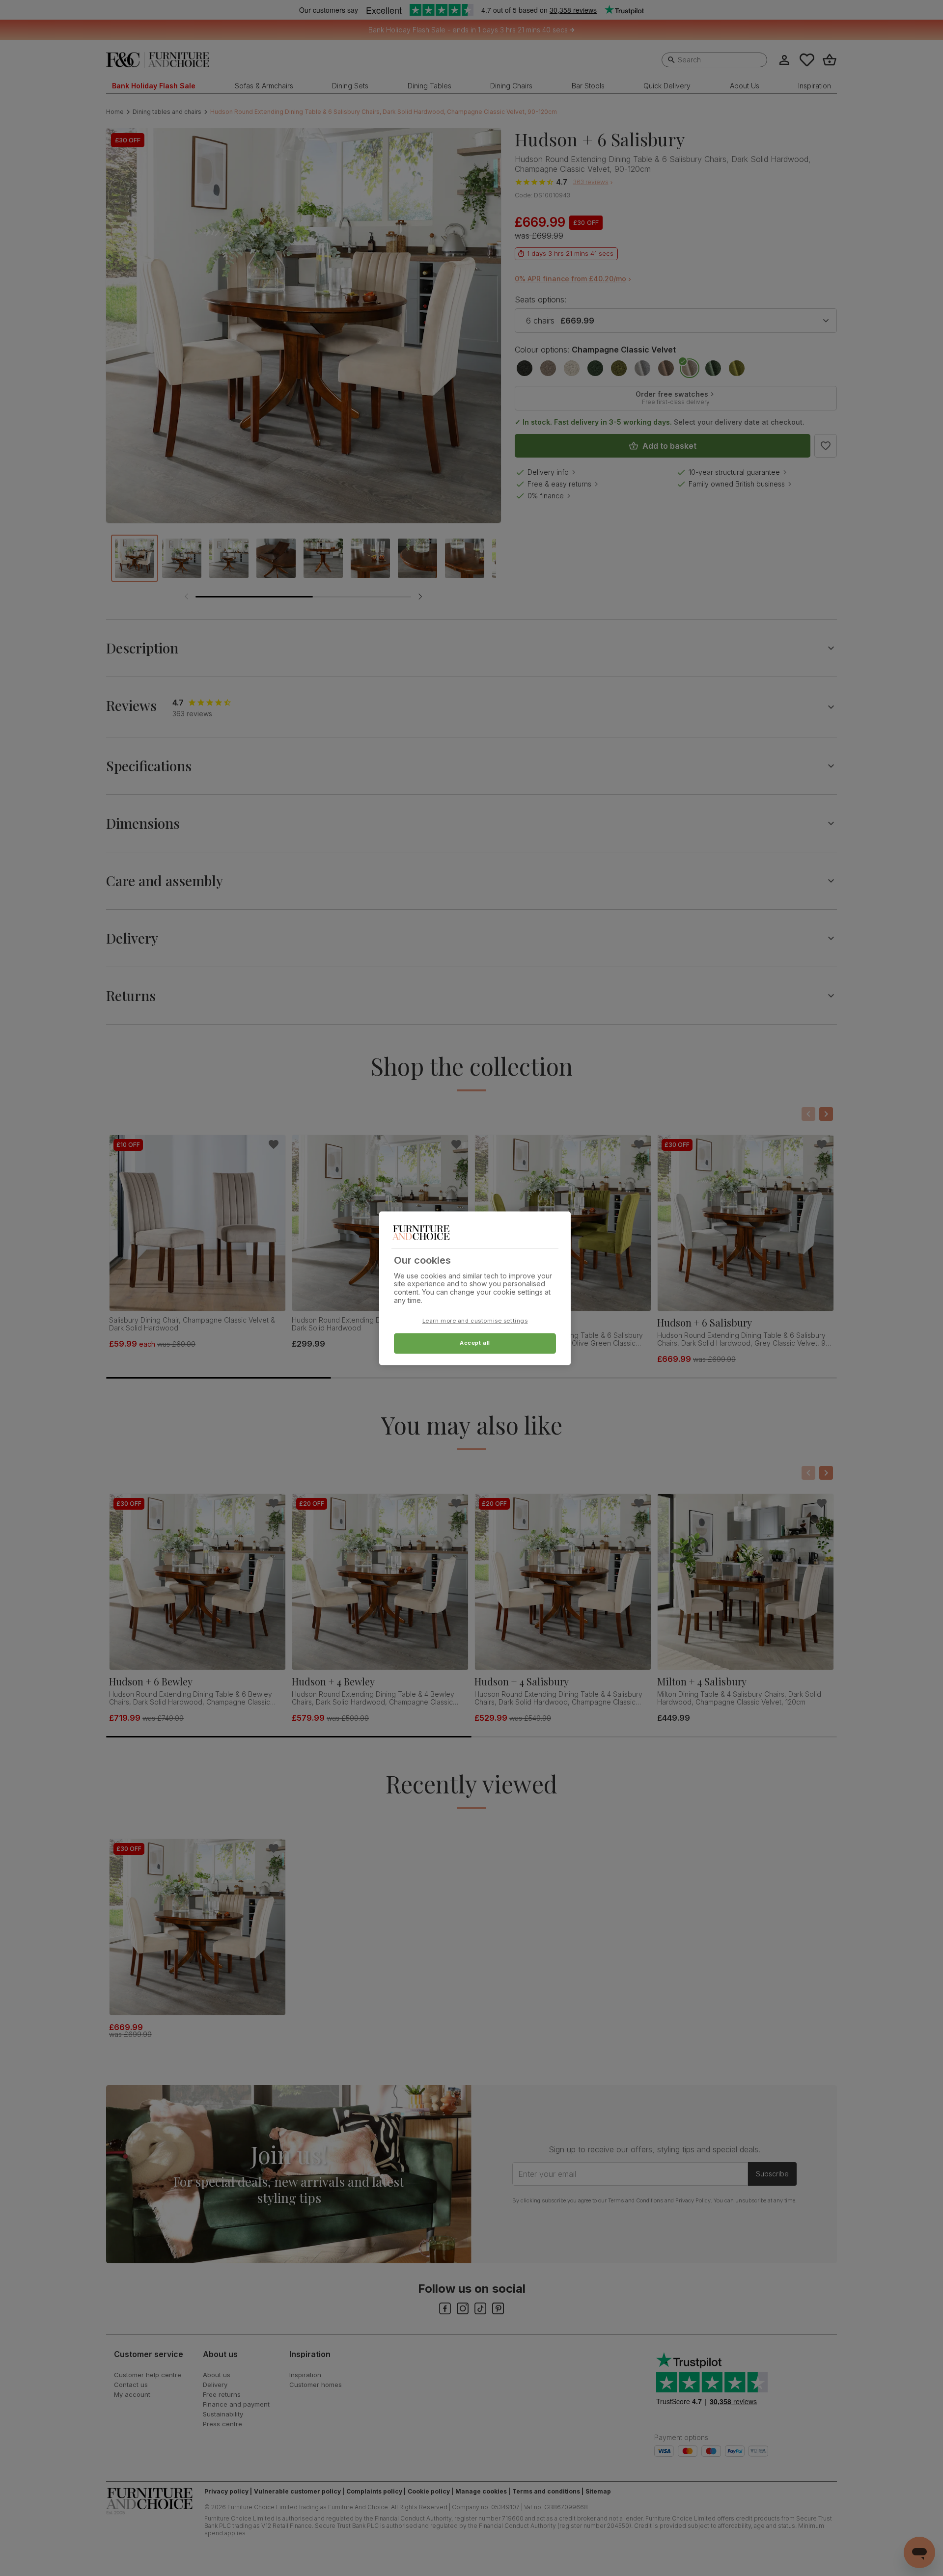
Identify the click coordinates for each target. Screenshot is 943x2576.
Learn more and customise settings (475, 1321)
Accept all (475, 1343)
